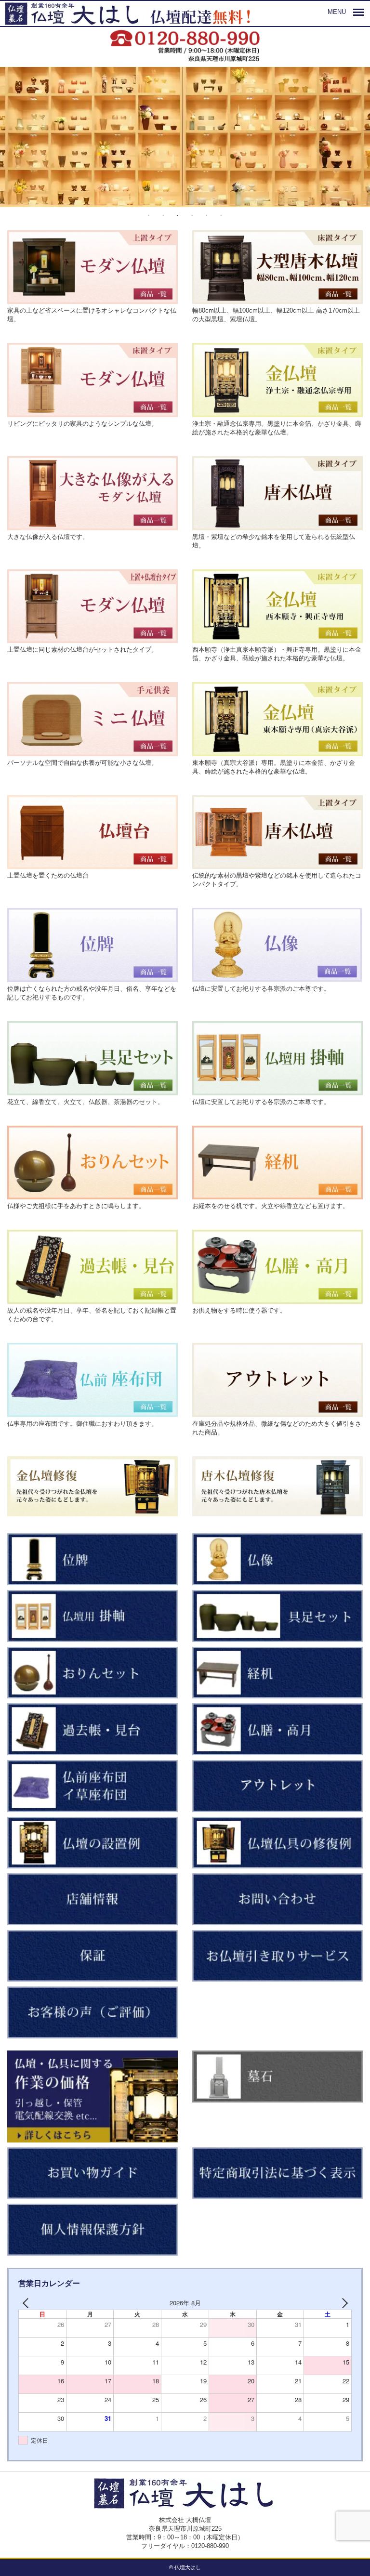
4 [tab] (192, 216)
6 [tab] (221, 216)
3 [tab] (178, 216)
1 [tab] (149, 216)
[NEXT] (343, 2303)
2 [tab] (163, 216)
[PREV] (27, 2303)
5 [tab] (207, 216)
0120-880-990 (210, 2546)
